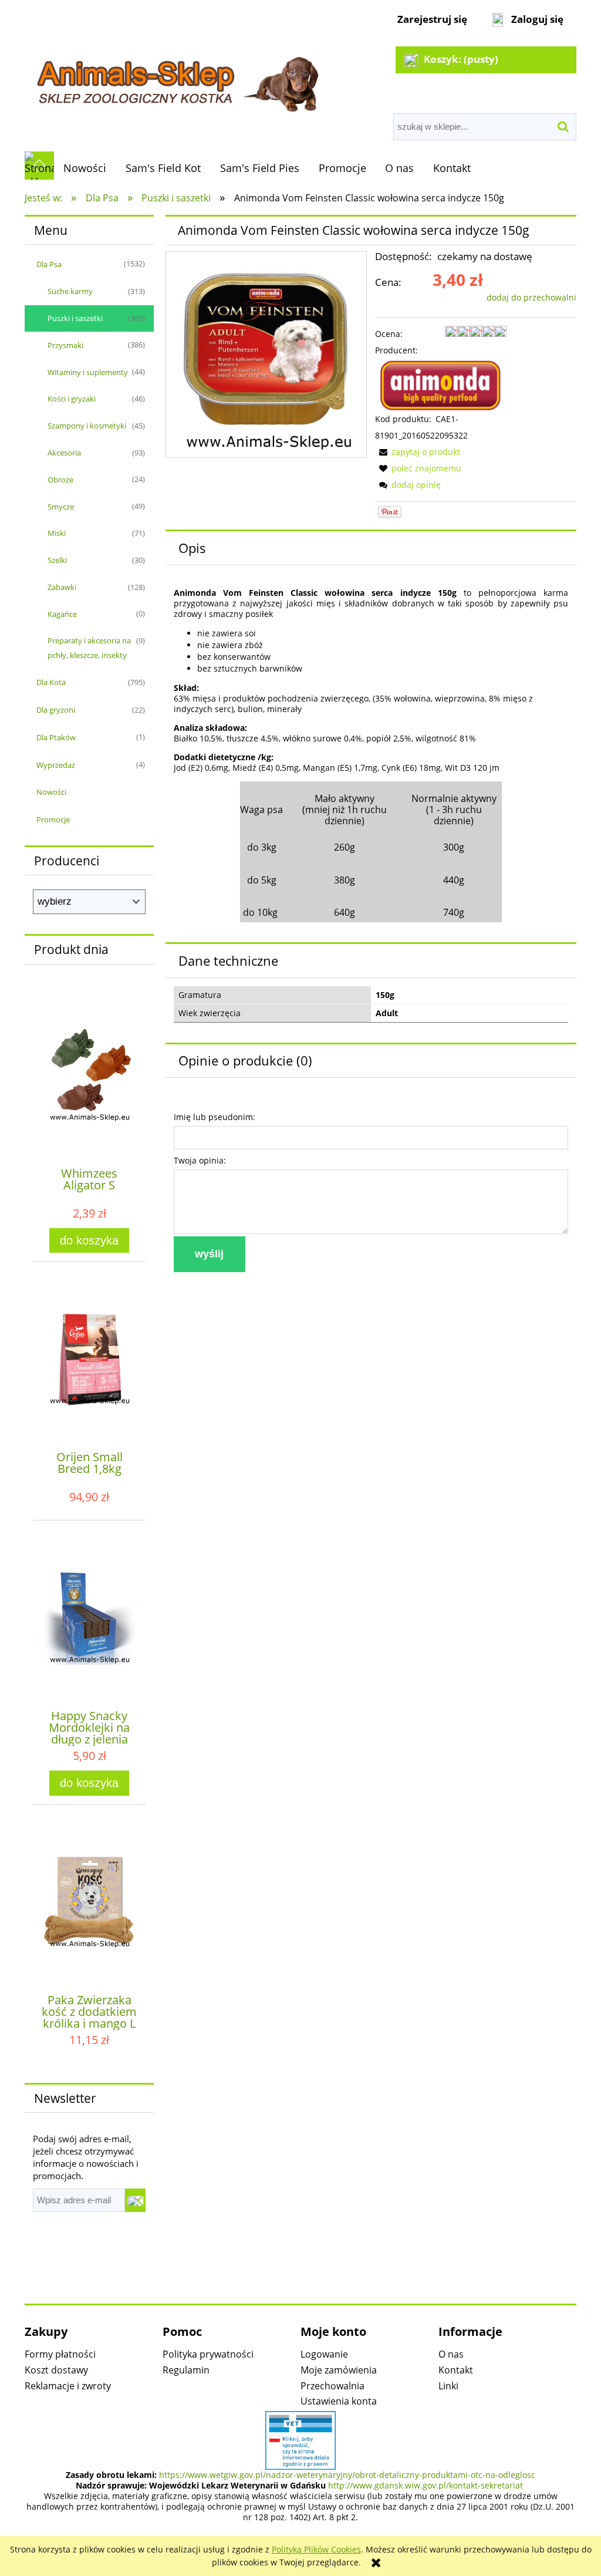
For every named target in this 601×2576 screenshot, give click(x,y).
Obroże (60, 480)
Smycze (61, 507)
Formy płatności (60, 2354)
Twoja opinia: (200, 1160)
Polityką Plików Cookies (316, 2549)
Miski (57, 533)
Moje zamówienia (339, 2370)
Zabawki (62, 587)
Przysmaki (65, 345)
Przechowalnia (332, 2386)
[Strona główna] (176, 77)
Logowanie (324, 2354)
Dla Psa (49, 264)
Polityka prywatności (208, 2354)
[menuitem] (85, 168)
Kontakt (456, 2370)
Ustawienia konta (339, 2401)
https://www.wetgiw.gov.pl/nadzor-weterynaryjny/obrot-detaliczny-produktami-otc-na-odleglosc (347, 2475)
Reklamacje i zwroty (68, 2386)
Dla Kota (51, 682)
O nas (451, 2354)
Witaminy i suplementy (88, 372)
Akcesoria (64, 453)
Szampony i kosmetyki (87, 426)
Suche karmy (70, 291)
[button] (418, 452)
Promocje (53, 820)
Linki (448, 2386)
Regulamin (186, 2370)
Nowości (51, 792)
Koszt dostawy (56, 2370)
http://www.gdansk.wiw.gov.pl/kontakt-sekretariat (426, 2485)
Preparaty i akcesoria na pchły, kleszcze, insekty (89, 648)
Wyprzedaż (56, 765)
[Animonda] (441, 384)
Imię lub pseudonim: (215, 1117)
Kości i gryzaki (72, 399)
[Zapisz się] (135, 2200)
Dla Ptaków (56, 737)
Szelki (57, 560)
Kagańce (62, 614)
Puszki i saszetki (75, 318)
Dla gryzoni (56, 710)
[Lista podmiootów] (300, 2439)
